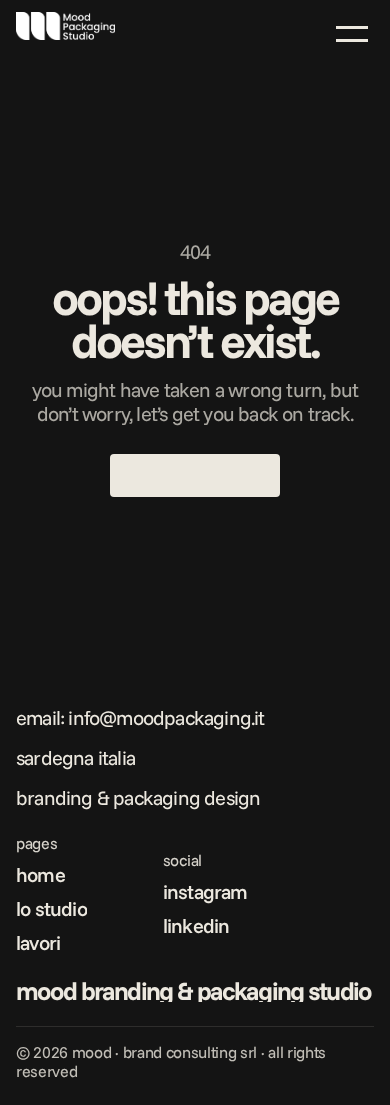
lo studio (51, 908)
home (40, 874)
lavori (38, 942)
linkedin (196, 925)
